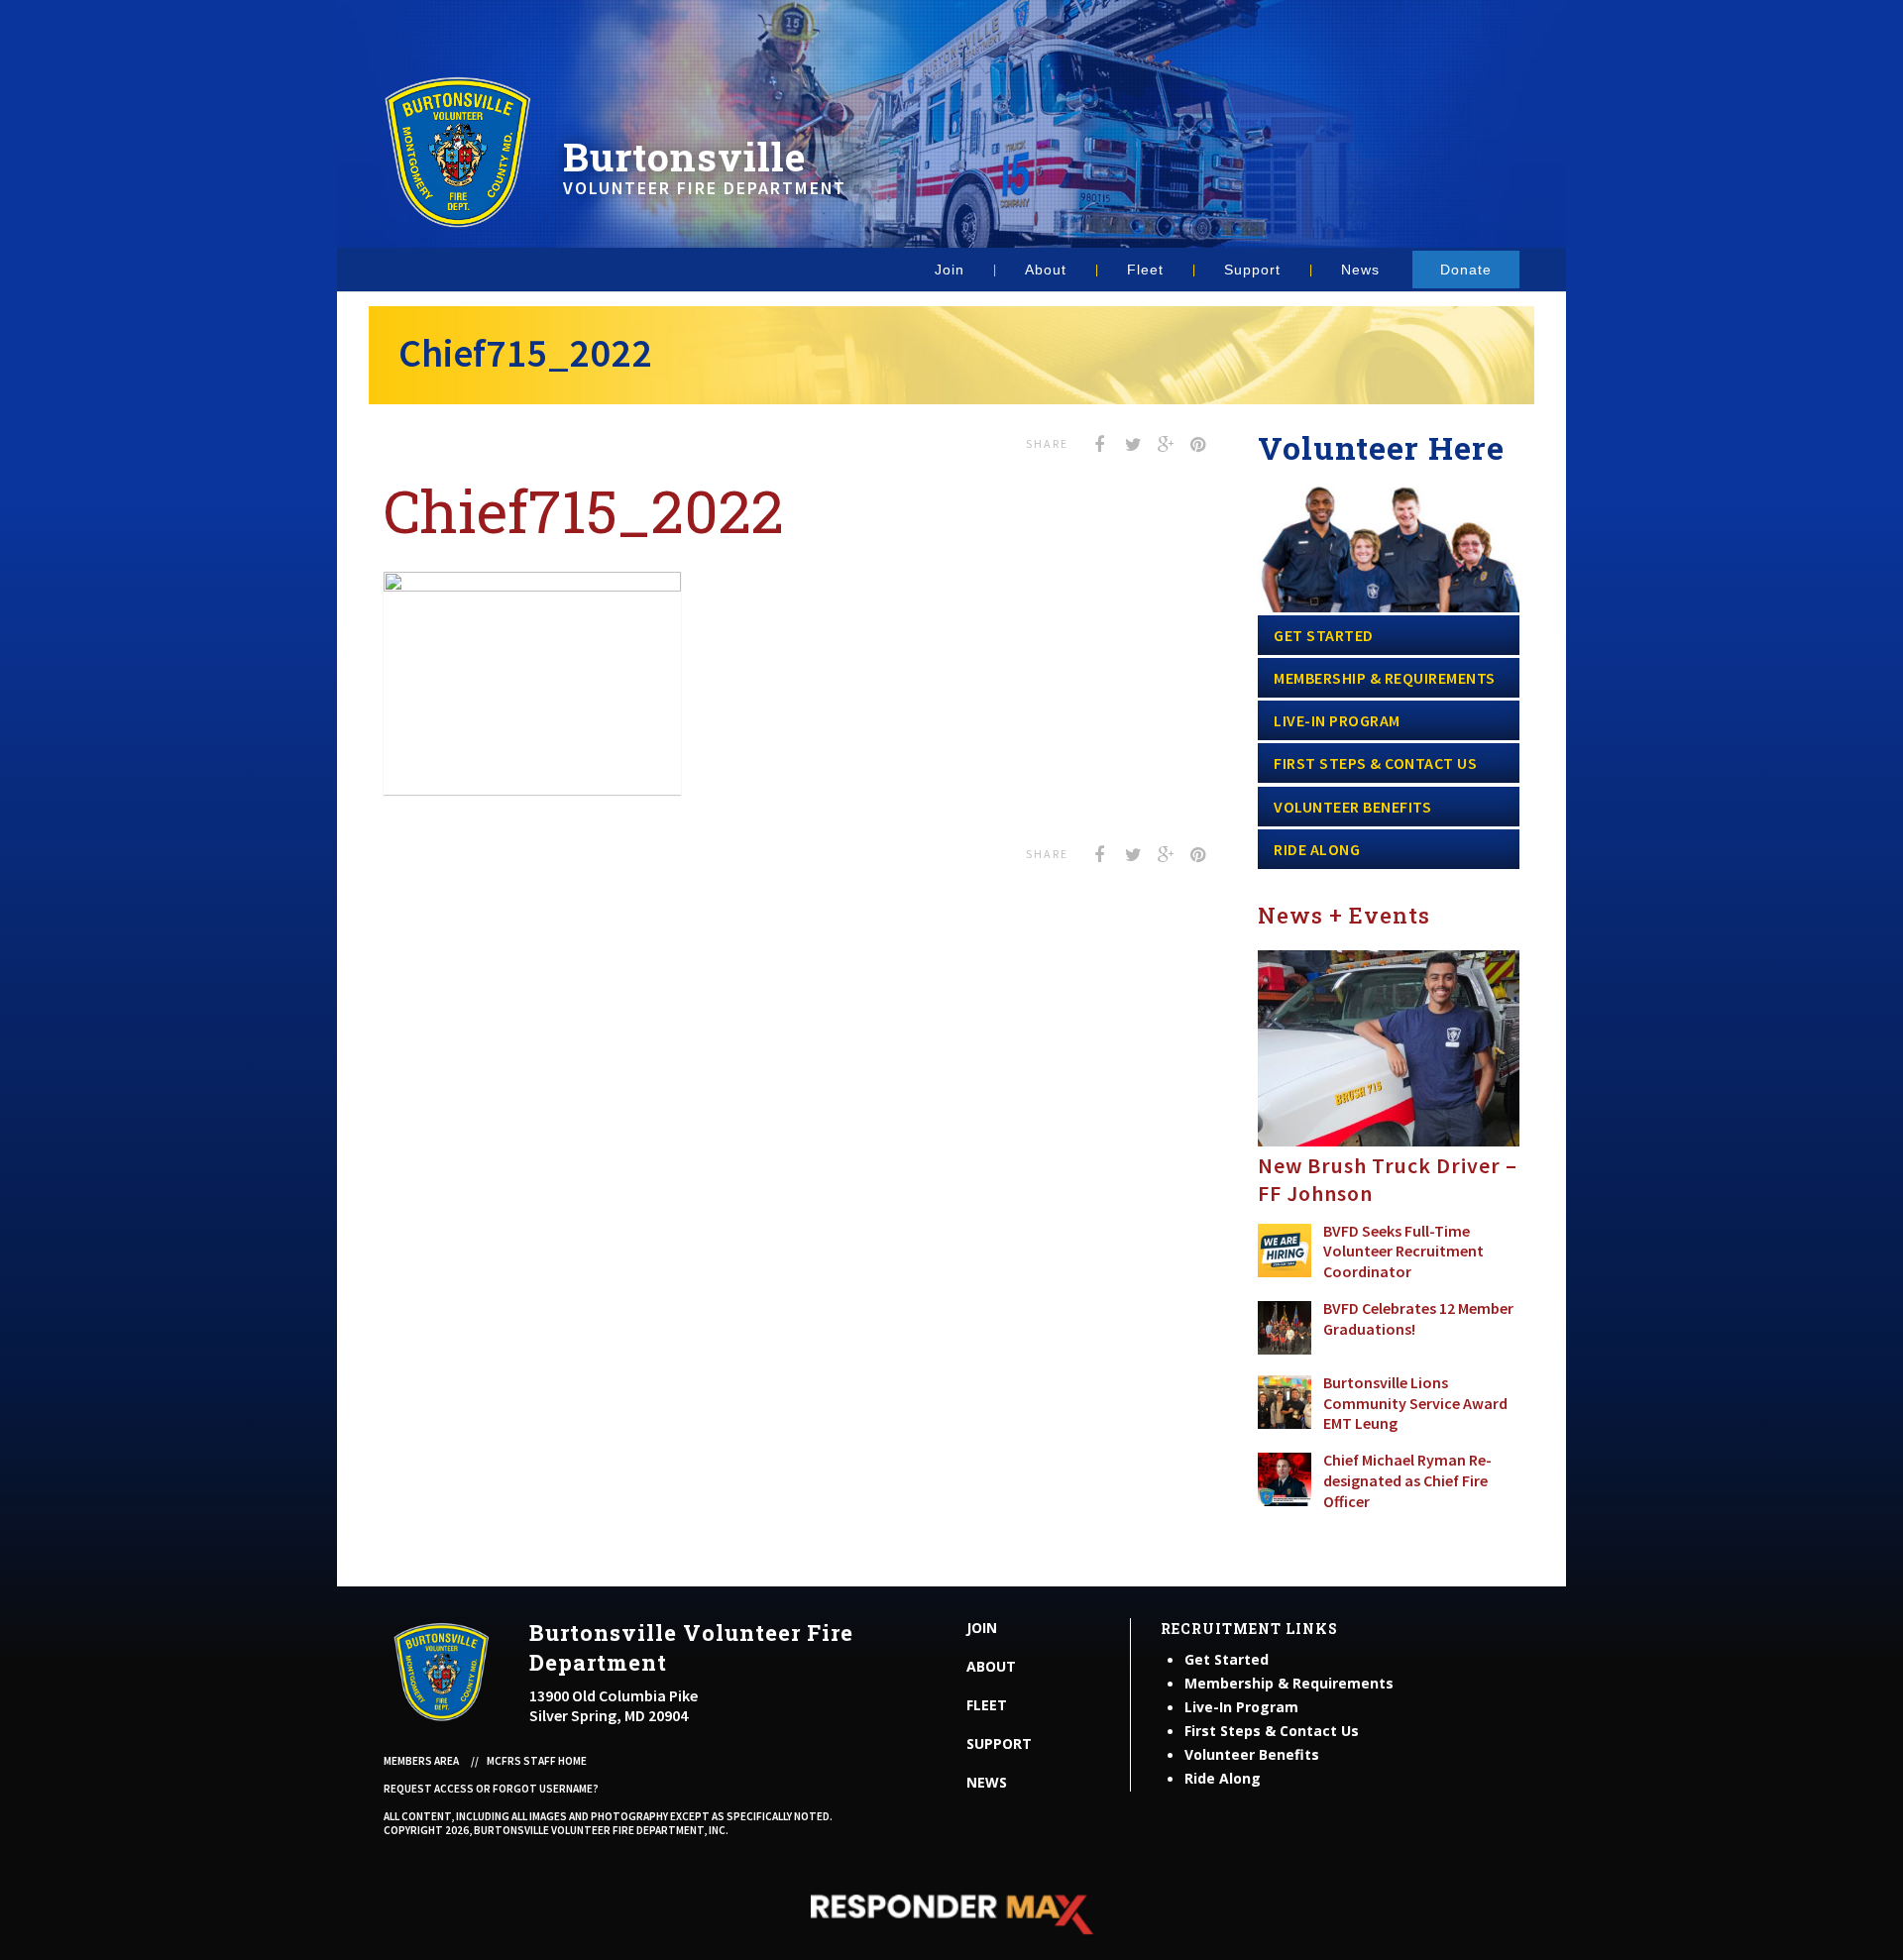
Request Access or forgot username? (491, 1789)
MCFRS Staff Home (537, 1761)
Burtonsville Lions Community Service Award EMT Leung (1415, 1403)
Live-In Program (1337, 720)
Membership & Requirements (1385, 678)
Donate (1466, 270)
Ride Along (1317, 849)
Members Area (421, 1761)
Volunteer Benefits (1352, 807)
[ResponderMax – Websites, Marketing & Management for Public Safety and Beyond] (951, 1914)
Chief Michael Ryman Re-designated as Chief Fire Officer (1407, 1480)
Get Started (1324, 635)
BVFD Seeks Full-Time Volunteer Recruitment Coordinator (1403, 1252)
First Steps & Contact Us (1375, 763)
